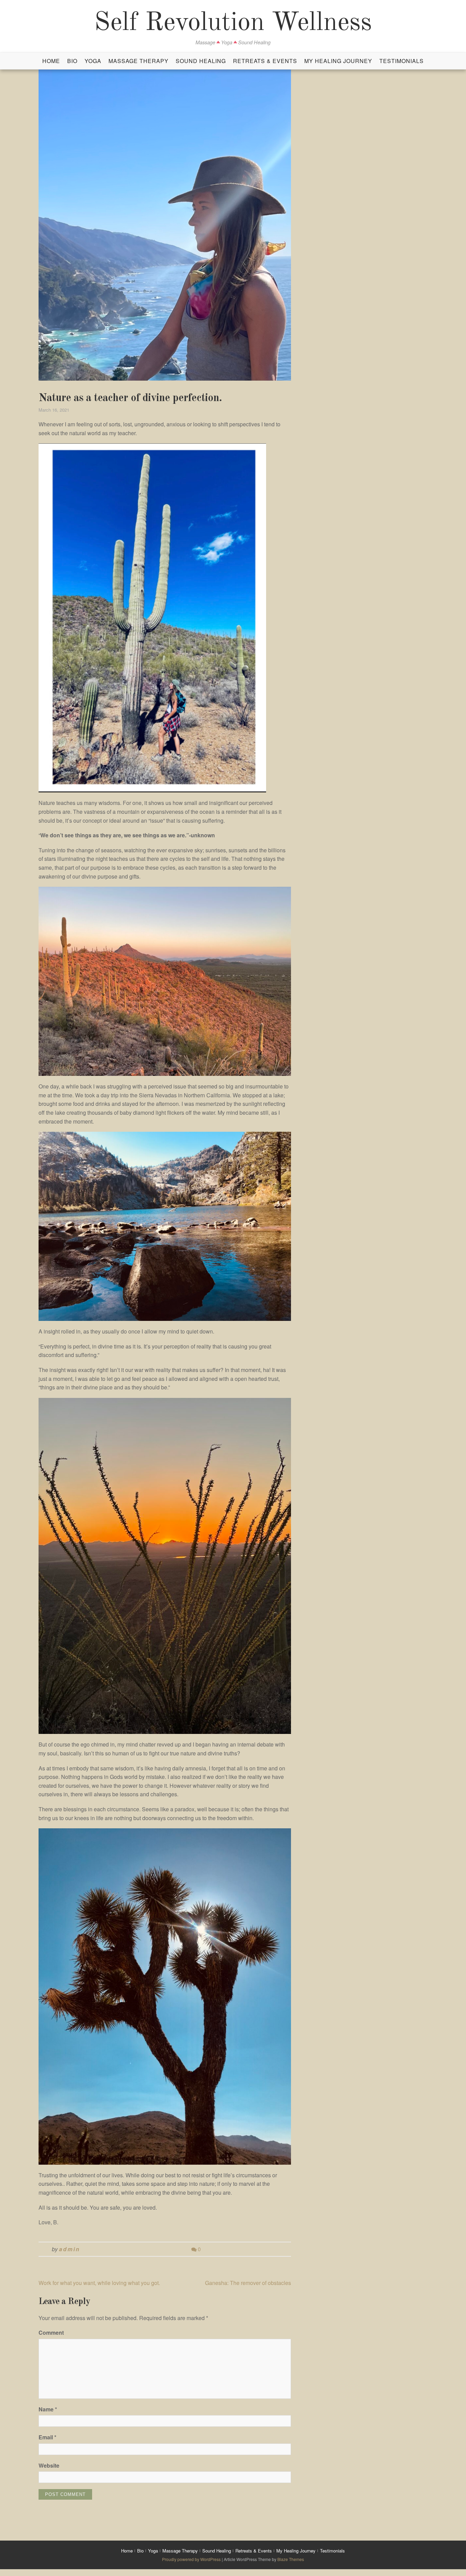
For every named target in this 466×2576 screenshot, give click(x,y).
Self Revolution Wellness (233, 23)
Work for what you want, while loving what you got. (99, 2283)
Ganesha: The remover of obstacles (248, 2283)
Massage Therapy (139, 61)
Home (51, 61)
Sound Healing (201, 61)
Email (47, 2437)
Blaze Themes (291, 2559)
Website (49, 2465)
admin (69, 2249)
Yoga (93, 61)
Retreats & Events (265, 61)
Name (48, 2409)
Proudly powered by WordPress (192, 2559)
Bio (72, 61)
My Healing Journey (338, 61)
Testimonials (402, 61)
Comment (51, 2333)
